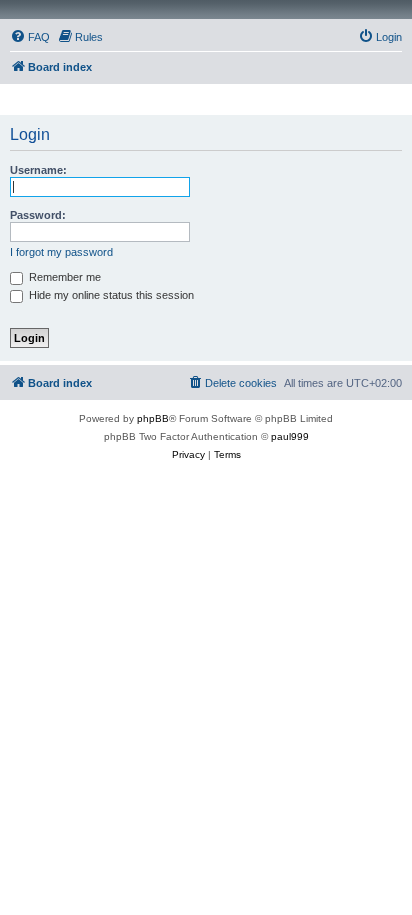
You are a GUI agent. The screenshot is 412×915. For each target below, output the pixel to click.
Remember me (63, 277)
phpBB (153, 418)
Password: (38, 215)
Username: (38, 170)
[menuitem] (30, 37)
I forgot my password (61, 252)
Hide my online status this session (110, 295)
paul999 (290, 436)
